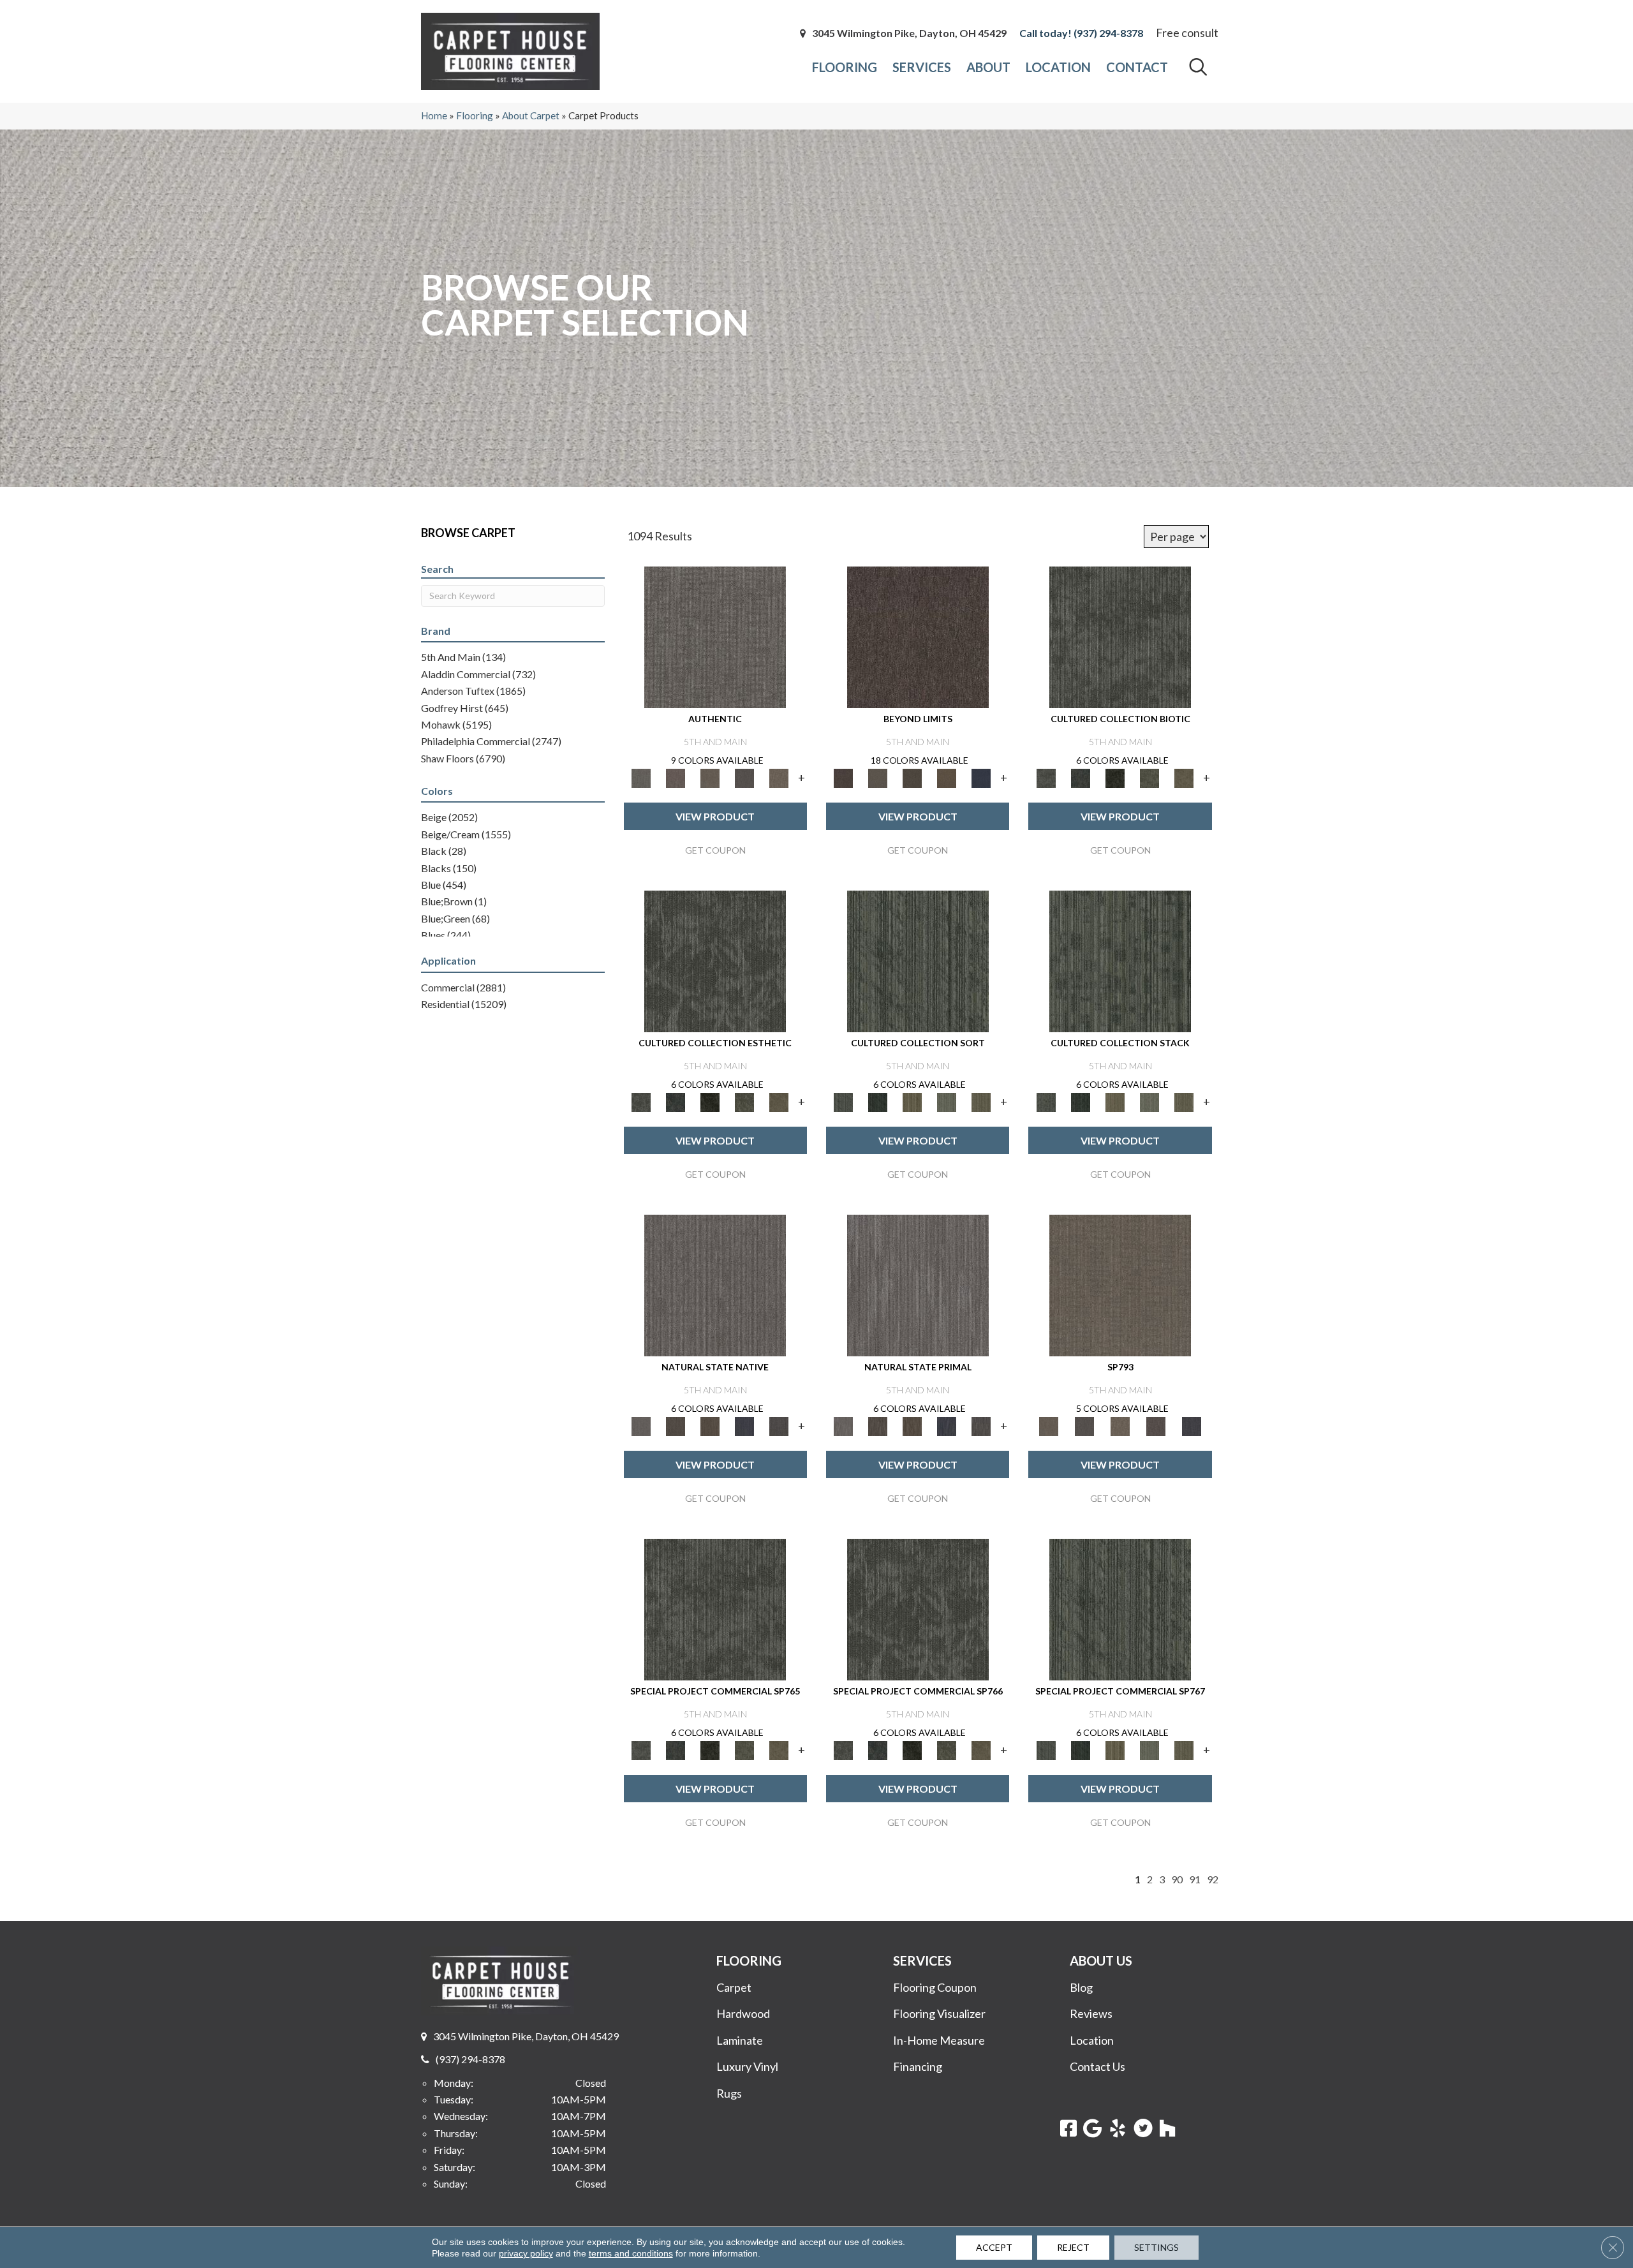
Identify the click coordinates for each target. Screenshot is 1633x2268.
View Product (715, 816)
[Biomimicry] (1120, 636)
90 (1177, 1879)
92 (1213, 1879)
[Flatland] (981, 777)
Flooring (475, 115)
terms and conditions (631, 2253)
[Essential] (676, 1425)
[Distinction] (1184, 777)
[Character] (1081, 777)
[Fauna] (947, 777)
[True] (1192, 1425)
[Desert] (878, 777)
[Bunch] (878, 1101)
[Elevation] (912, 777)
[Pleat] (947, 1101)
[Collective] (1115, 777)
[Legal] (744, 777)
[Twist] (981, 1101)
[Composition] (1149, 777)
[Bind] (918, 960)
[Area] (918, 636)
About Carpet (531, 115)
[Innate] (744, 1425)
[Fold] (912, 1101)
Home (434, 115)
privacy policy (526, 2253)
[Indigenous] (710, 1425)
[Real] (779, 777)
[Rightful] (1156, 1425)
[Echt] (676, 777)
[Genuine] (710, 777)
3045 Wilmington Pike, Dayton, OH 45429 (909, 33)
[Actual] (715, 636)
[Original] (779, 1425)
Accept (994, 2247)
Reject (1073, 2247)
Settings (1156, 2247)
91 (1195, 1879)
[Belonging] (715, 1284)
